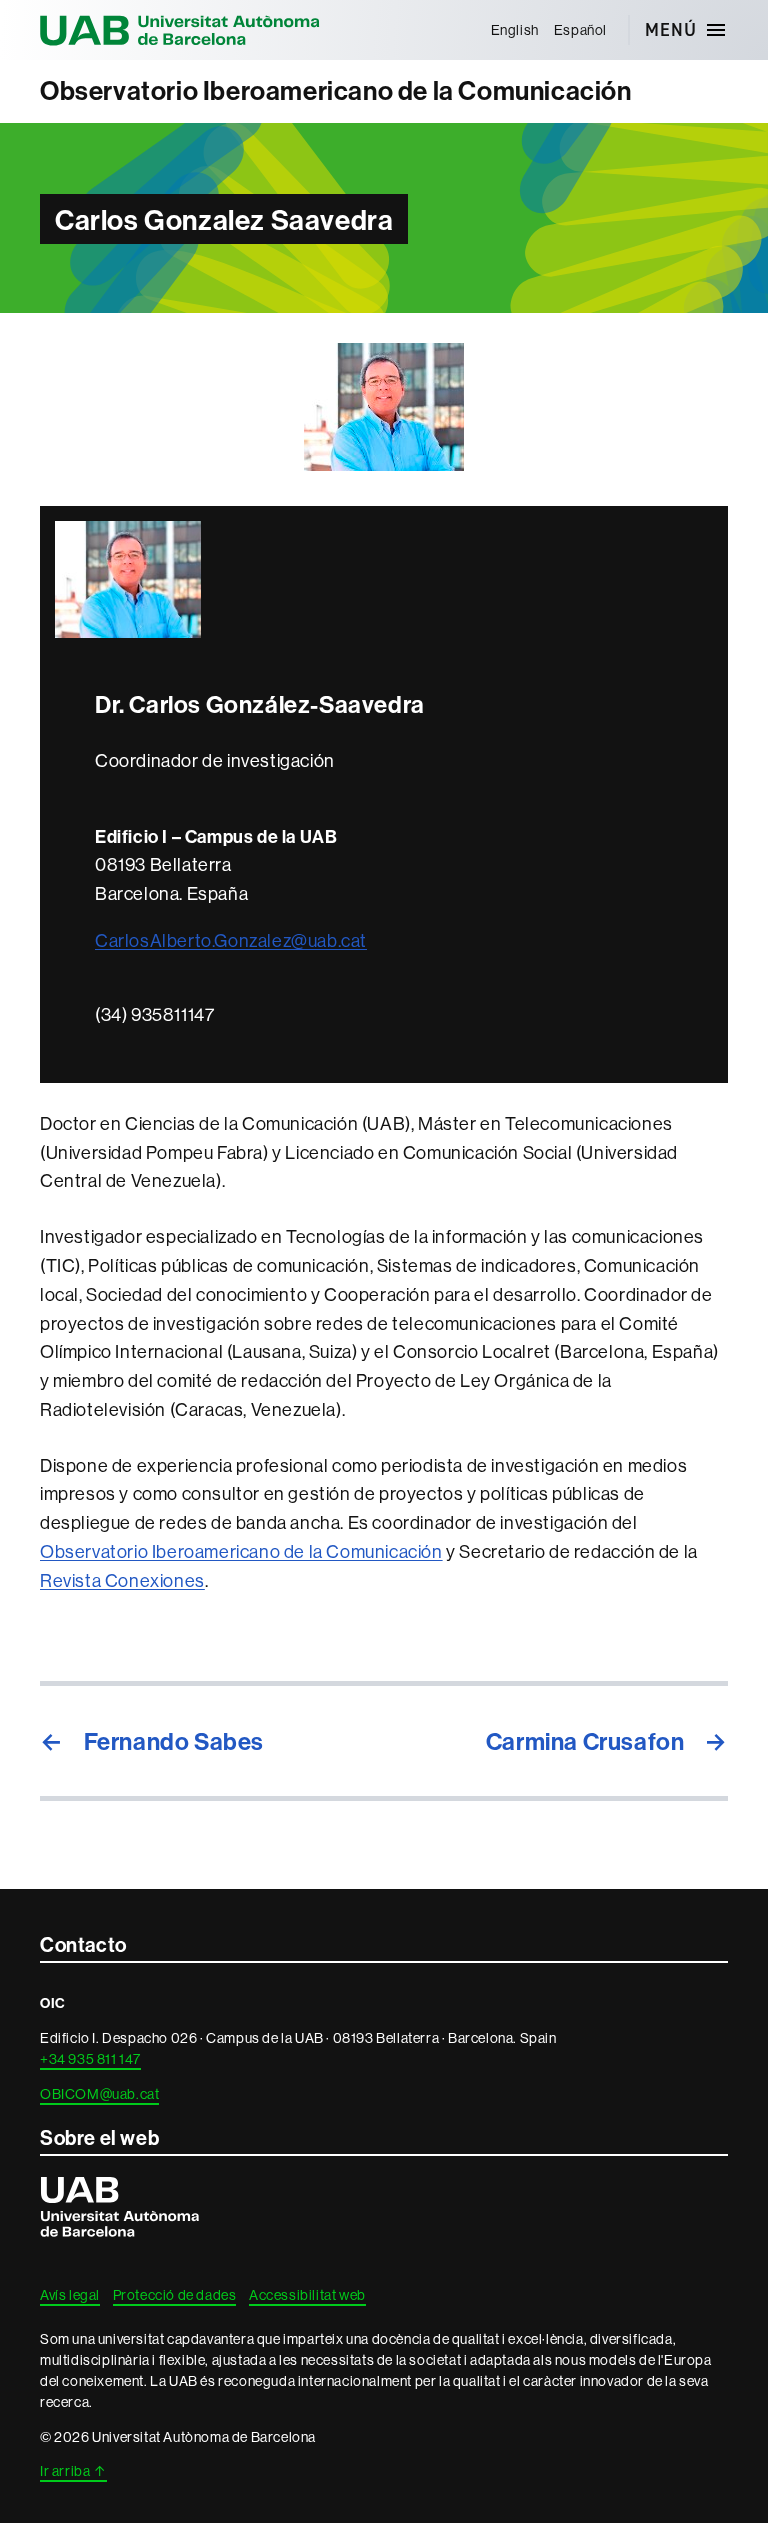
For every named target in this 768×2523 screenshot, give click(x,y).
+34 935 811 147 (90, 2059)
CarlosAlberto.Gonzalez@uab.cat (231, 940)
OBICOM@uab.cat (99, 2094)
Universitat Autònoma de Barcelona (180, 30)
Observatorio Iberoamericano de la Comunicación (336, 91)
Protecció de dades (175, 2295)
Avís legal (70, 2295)
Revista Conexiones (122, 1580)
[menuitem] (514, 30)
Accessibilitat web (307, 2295)
